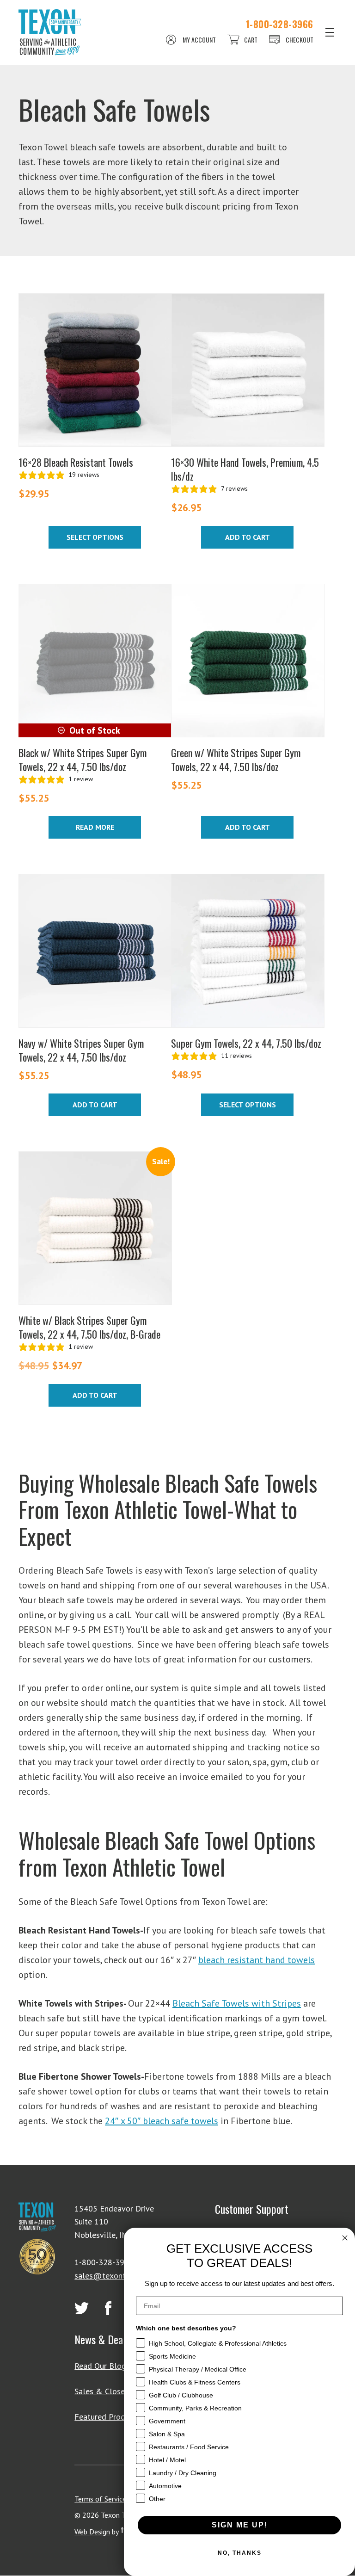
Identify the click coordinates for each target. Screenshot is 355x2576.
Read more (95, 827)
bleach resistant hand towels (257, 1960)
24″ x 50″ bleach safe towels (162, 2121)
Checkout (300, 40)
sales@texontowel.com (117, 2276)
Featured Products (107, 2417)
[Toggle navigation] (330, 32)
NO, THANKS (240, 2553)
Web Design (92, 2532)
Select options (95, 537)
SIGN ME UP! (240, 2525)
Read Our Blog (100, 2366)
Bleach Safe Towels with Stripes (237, 2003)
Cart (251, 40)
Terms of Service (100, 2499)
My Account (199, 40)
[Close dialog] (345, 2238)
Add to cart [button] (248, 537)
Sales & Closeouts (107, 2391)
